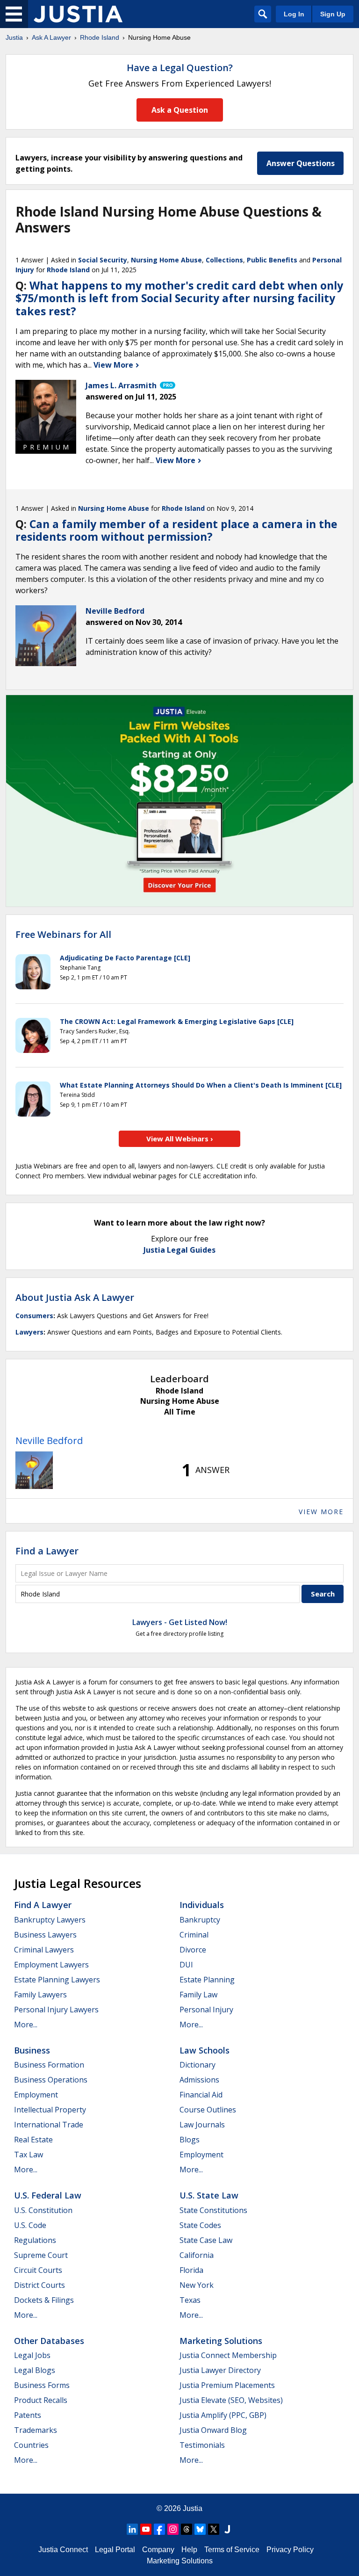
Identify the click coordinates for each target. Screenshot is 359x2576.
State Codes (200, 2225)
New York (197, 2285)
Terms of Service (232, 2550)
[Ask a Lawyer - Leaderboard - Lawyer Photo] (34, 1470)
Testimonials (202, 2445)
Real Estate (33, 2140)
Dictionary (197, 2065)
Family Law (198, 1995)
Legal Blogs (35, 2370)
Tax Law (29, 2155)
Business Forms (42, 2385)
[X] (214, 2529)
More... (26, 2025)
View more (321, 1512)
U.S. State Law (209, 2195)
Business (32, 2050)
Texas (190, 2300)
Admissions (199, 2080)
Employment (36, 2095)
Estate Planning (207, 1980)
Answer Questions (301, 163)
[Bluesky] (200, 2529)
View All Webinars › (180, 1139)
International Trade (49, 2125)
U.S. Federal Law (48, 2195)
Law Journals (202, 2125)
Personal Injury (206, 2010)
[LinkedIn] (132, 2529)
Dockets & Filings (44, 2300)
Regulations (35, 2240)
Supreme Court (41, 2255)
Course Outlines (208, 2110)
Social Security (103, 260)
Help (189, 2550)
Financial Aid (201, 2095)
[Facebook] (159, 2529)
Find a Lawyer (47, 1551)
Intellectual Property (50, 2110)
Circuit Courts (38, 2270)
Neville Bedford (49, 1440)
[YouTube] (146, 2529)
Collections (224, 260)
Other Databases (49, 2341)
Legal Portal (115, 2550)
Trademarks (36, 2430)
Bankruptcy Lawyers (50, 1920)
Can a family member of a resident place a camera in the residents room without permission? (176, 530)
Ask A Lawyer (51, 37)
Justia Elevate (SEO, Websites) (231, 2400)
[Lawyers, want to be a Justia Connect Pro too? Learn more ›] (167, 385)
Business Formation (49, 2065)
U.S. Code (30, 2225)
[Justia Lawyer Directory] (227, 2529)
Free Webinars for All (63, 935)
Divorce (193, 1950)
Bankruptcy (200, 1920)
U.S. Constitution (43, 2210)
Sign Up (333, 14)
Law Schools (205, 2050)
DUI (186, 1965)
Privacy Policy (290, 2550)
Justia (14, 37)
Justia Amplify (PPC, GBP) (223, 2415)
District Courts (39, 2285)
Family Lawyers (40, 1995)
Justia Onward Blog (213, 2430)
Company (158, 2550)
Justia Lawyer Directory (220, 2370)
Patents (28, 2415)
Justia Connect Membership (228, 2355)
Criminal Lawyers (44, 1950)
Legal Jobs (32, 2355)
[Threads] (187, 2529)
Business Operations (51, 2080)
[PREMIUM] (46, 410)
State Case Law (206, 2240)
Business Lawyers (45, 1935)
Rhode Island (100, 37)
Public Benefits (272, 260)
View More (114, 365)
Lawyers (29, 1332)
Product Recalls (41, 2400)
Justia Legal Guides (179, 1250)
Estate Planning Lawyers (57, 1980)
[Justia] (78, 14)
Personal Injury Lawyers (56, 2010)
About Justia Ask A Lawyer (75, 1297)
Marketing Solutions (221, 2341)
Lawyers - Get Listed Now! (180, 1622)
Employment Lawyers (51, 1965)
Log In (294, 14)
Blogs (190, 2140)
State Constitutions (213, 2210)
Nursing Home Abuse (166, 260)
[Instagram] (173, 2529)
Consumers (34, 1316)
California (197, 2255)
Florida (191, 2270)
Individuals (202, 1905)
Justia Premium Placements (227, 2385)
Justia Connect (63, 2550)
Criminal (194, 1935)
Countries (31, 2445)
